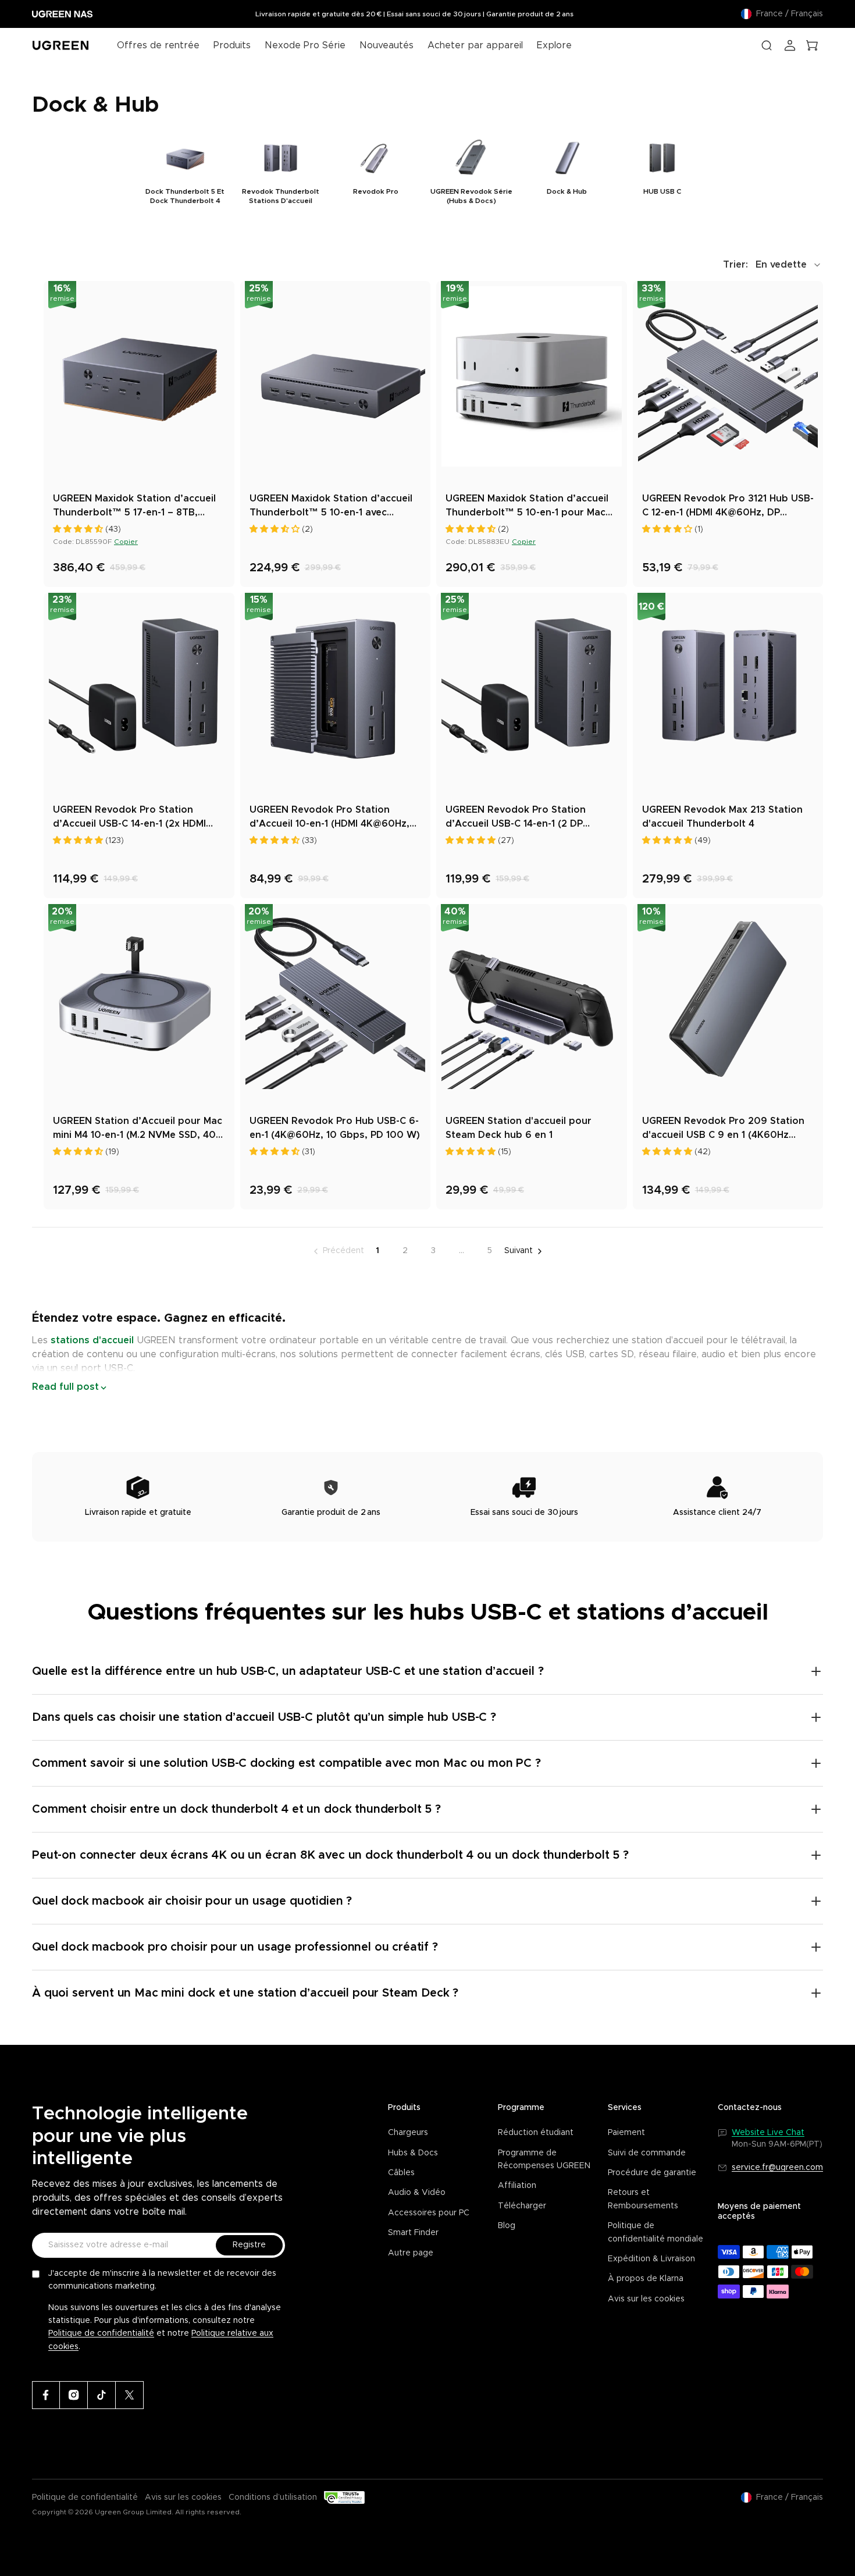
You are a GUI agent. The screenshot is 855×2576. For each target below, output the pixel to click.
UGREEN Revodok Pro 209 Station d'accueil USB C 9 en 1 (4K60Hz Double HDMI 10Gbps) (723, 1129)
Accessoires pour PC (429, 2213)
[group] (185, 171)
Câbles (401, 2173)
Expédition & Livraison (651, 2259)
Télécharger (522, 2206)
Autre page (411, 2253)
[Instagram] (74, 2395)
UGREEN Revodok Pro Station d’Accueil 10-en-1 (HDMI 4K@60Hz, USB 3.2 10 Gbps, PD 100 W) (329, 818)
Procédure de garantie (652, 2173)
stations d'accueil (91, 1340)
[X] (130, 2395)
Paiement (626, 2133)
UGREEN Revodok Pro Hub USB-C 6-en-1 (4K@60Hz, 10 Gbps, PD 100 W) (335, 1128)
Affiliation (517, 2186)
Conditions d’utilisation (273, 2497)
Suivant (519, 1251)
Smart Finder (413, 2233)
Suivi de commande (647, 2153)
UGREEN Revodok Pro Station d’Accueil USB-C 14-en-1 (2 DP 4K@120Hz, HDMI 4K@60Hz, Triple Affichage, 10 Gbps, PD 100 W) (526, 818)
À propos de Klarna (646, 2279)
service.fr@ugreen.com (777, 2168)
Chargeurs (408, 2133)
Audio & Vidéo (417, 2193)
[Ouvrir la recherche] (767, 45)
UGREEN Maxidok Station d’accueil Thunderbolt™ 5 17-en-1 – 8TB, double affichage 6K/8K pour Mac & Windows (138, 507)
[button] (773, 265)
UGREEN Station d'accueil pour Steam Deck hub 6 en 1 (519, 1128)
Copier (126, 542)
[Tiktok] (102, 2395)
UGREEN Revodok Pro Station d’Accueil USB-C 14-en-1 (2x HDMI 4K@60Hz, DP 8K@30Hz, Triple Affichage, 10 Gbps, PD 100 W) (129, 818)
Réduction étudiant (536, 2133)
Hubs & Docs (413, 2153)
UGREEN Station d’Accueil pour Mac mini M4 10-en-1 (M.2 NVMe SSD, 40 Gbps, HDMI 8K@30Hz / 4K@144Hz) (138, 1129)
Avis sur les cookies (646, 2299)
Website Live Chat (768, 2133)
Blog (507, 2226)
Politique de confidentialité (101, 2333)
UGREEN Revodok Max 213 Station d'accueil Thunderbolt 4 (722, 817)
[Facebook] (46, 2395)
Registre (249, 2245)
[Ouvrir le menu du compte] (790, 45)
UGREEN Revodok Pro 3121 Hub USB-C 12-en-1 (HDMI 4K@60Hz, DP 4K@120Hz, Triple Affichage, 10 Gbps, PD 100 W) (728, 507)
